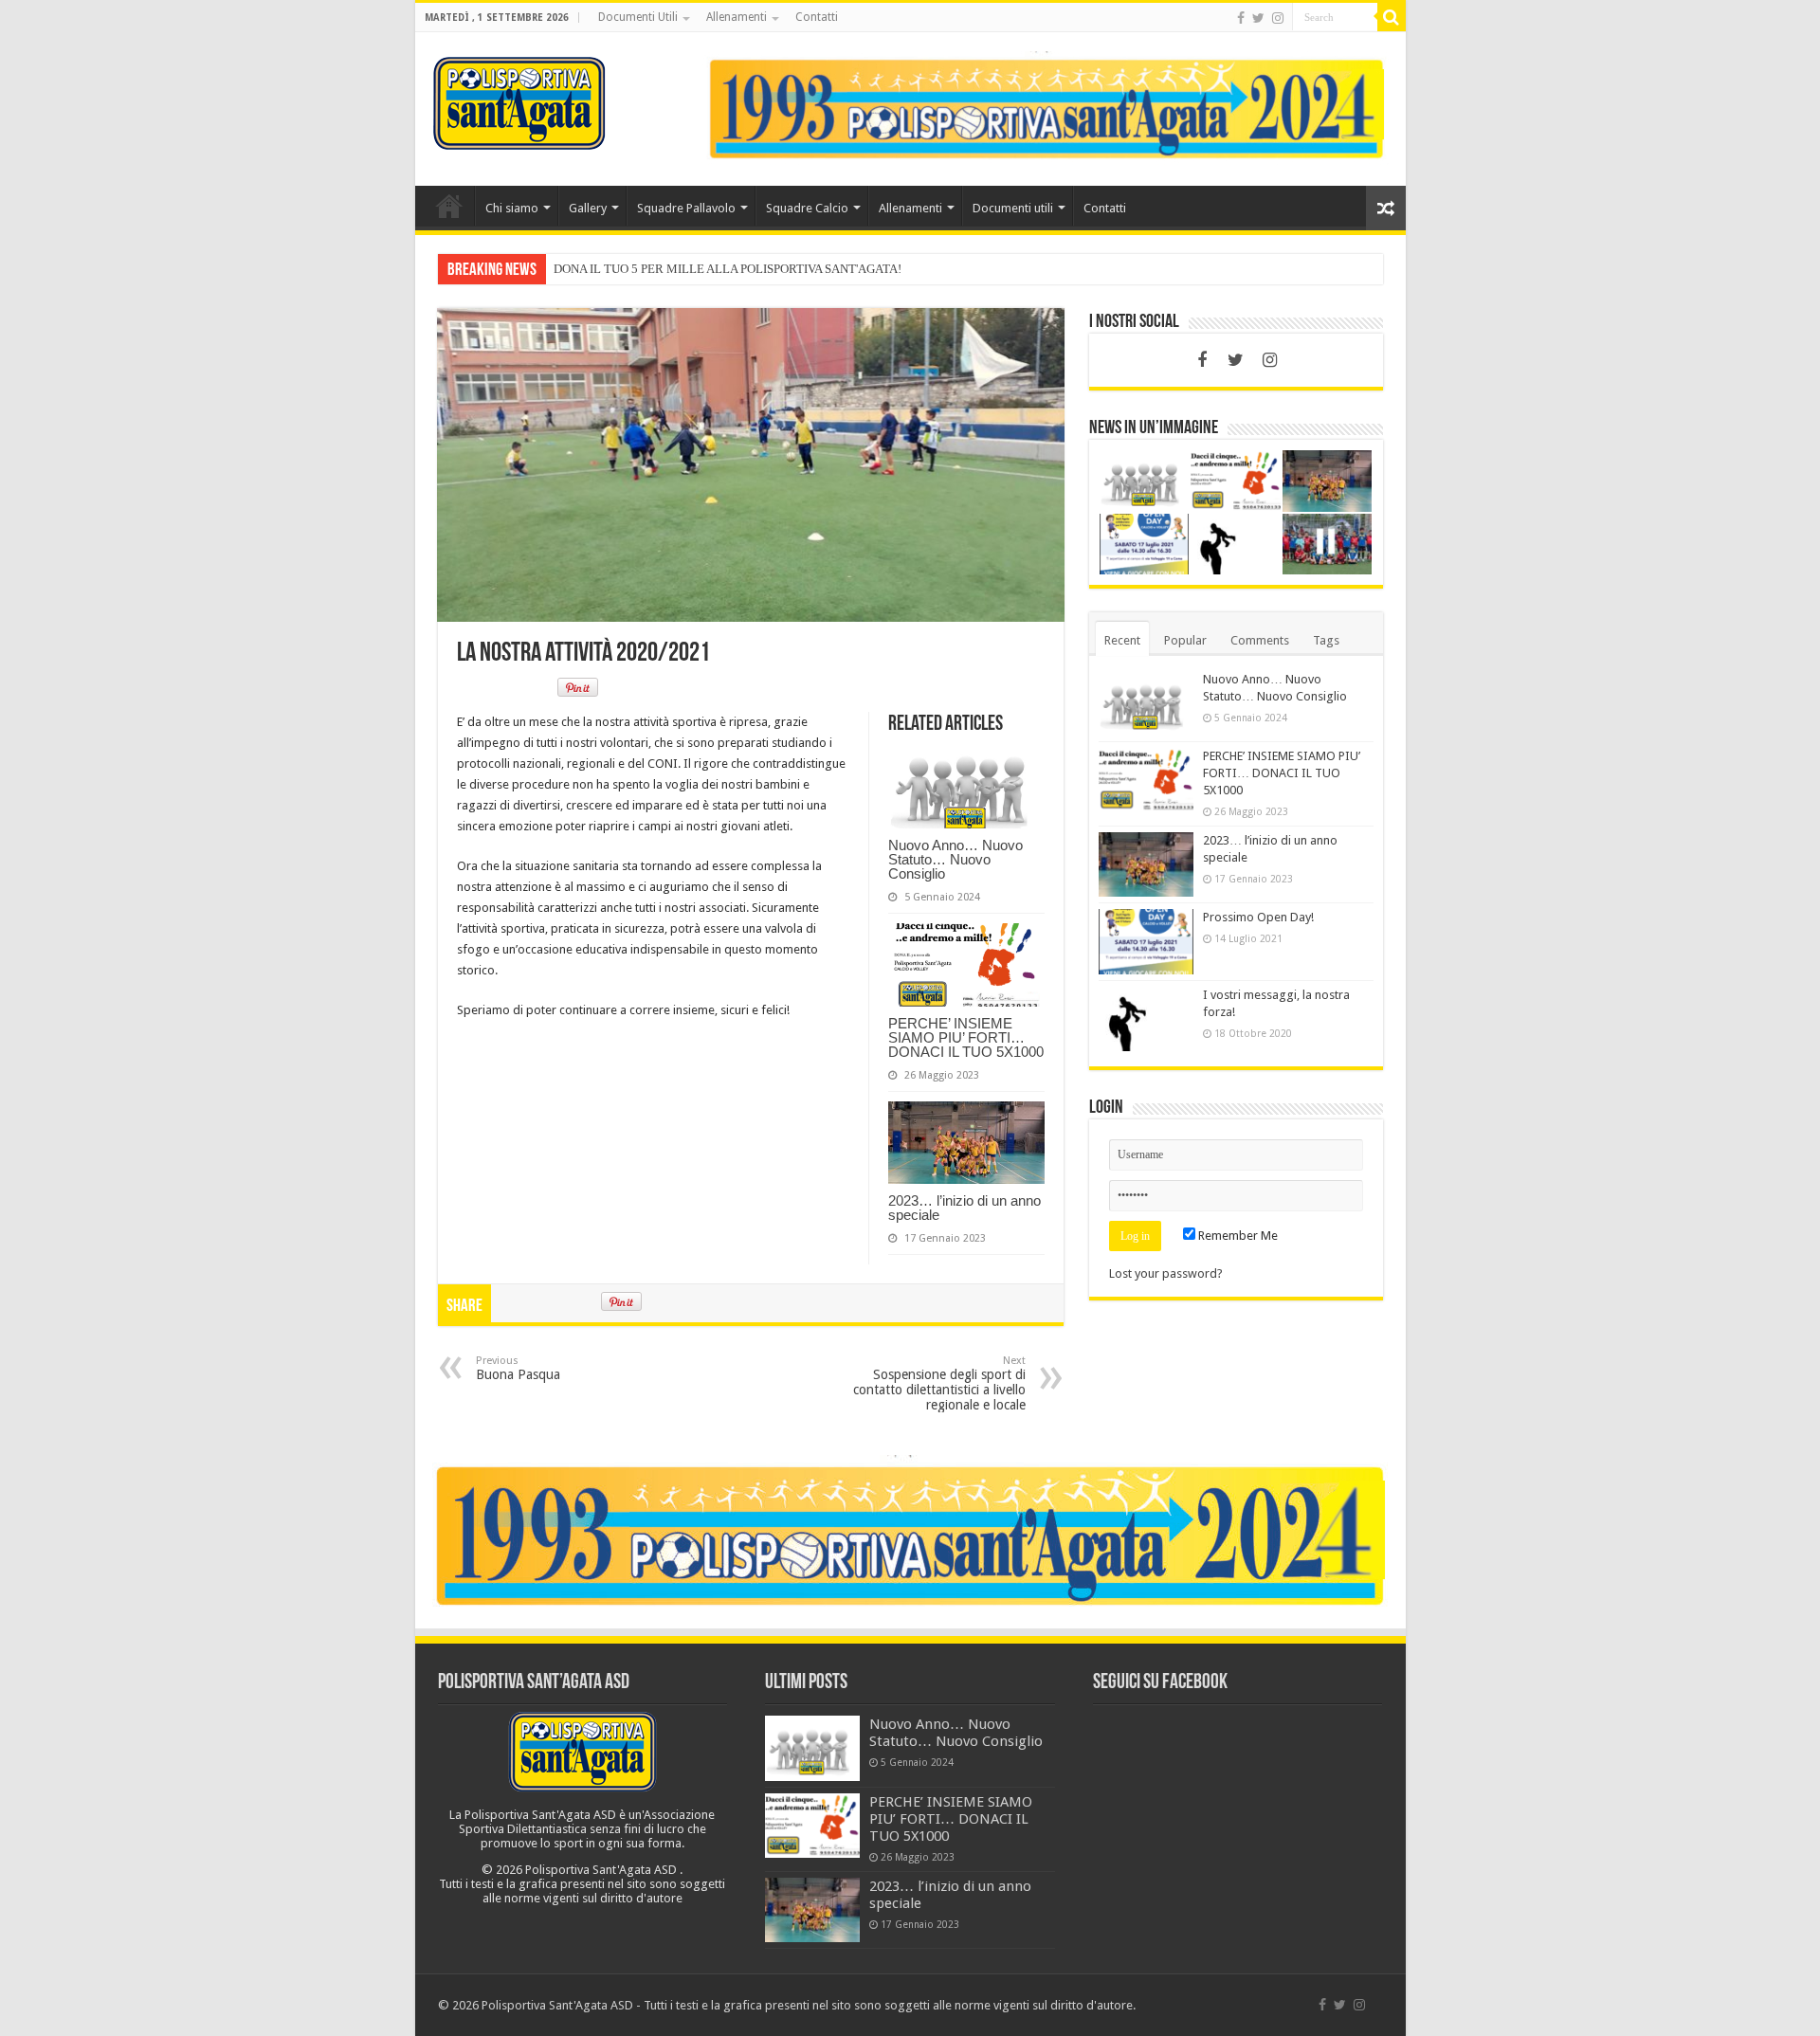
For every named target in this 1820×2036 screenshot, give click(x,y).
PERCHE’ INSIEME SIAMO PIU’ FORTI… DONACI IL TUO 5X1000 (966, 1037)
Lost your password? (1166, 1273)
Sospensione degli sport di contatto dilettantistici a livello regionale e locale (939, 1383)
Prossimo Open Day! (1258, 917)
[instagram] (1278, 18)
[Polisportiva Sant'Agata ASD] (519, 100)
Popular (1185, 640)
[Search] (1392, 17)
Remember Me (1237, 1236)
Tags (1326, 640)
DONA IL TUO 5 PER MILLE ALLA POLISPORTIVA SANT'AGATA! (728, 269)
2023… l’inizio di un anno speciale (965, 1208)
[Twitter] (1258, 18)
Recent (1122, 640)
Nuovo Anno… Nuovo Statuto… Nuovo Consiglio (955, 859)
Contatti (817, 17)
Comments (1260, 640)
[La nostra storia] (1046, 108)
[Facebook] (1241, 18)
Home (449, 206)
